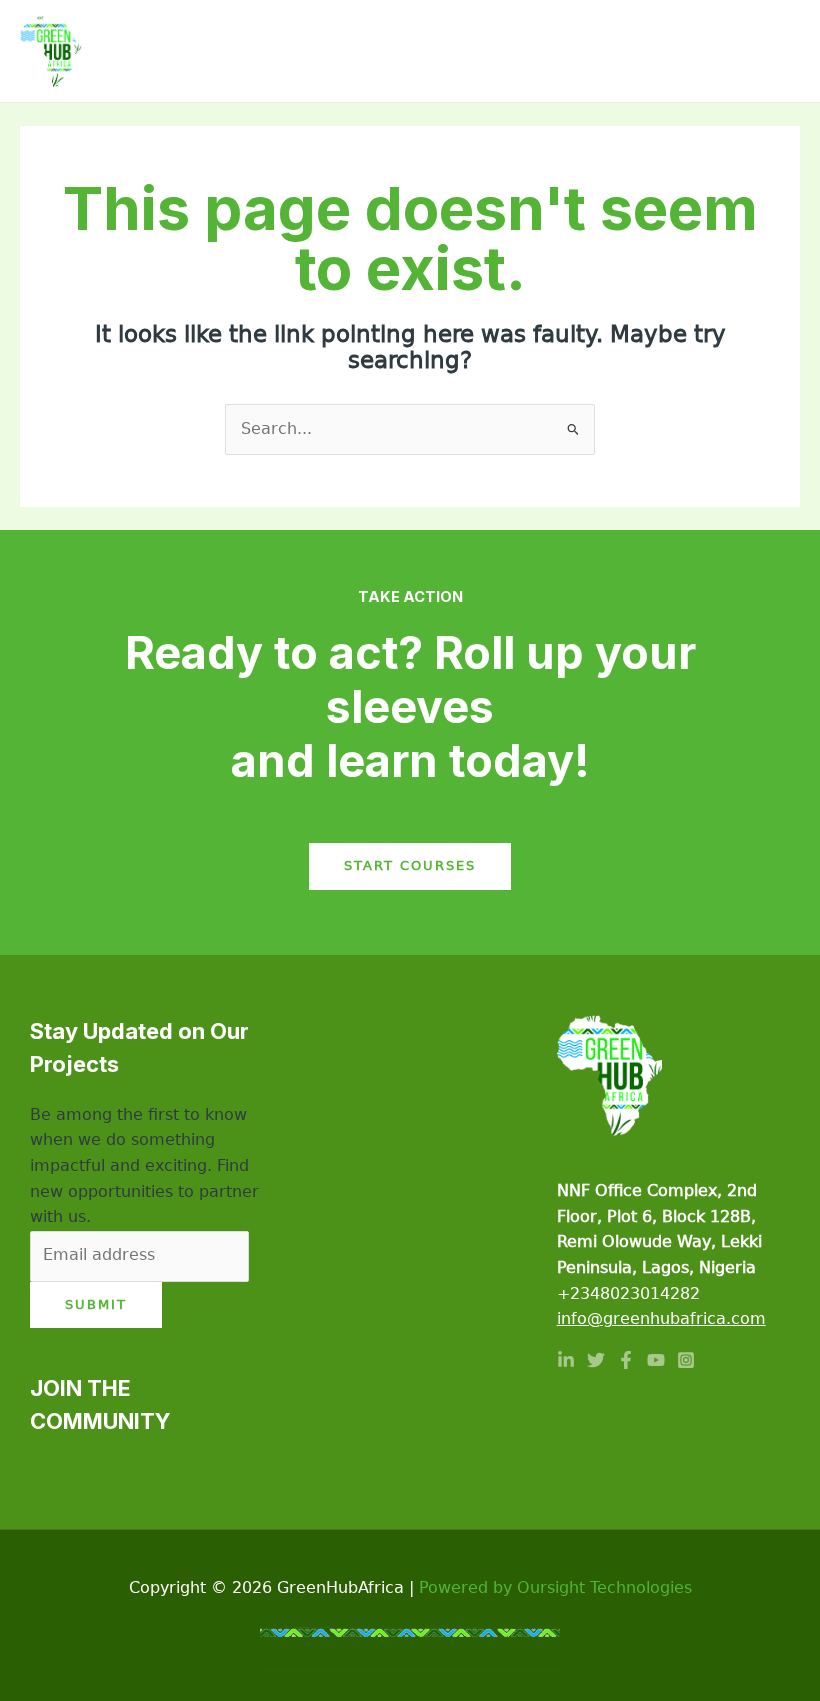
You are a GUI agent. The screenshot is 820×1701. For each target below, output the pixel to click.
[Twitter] (596, 1360)
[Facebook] (626, 1360)
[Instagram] (686, 1360)
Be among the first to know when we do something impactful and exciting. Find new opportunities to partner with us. (144, 1166)
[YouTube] (656, 1360)
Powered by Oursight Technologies (555, 1588)
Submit (96, 1304)
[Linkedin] (566, 1360)
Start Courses (410, 865)
